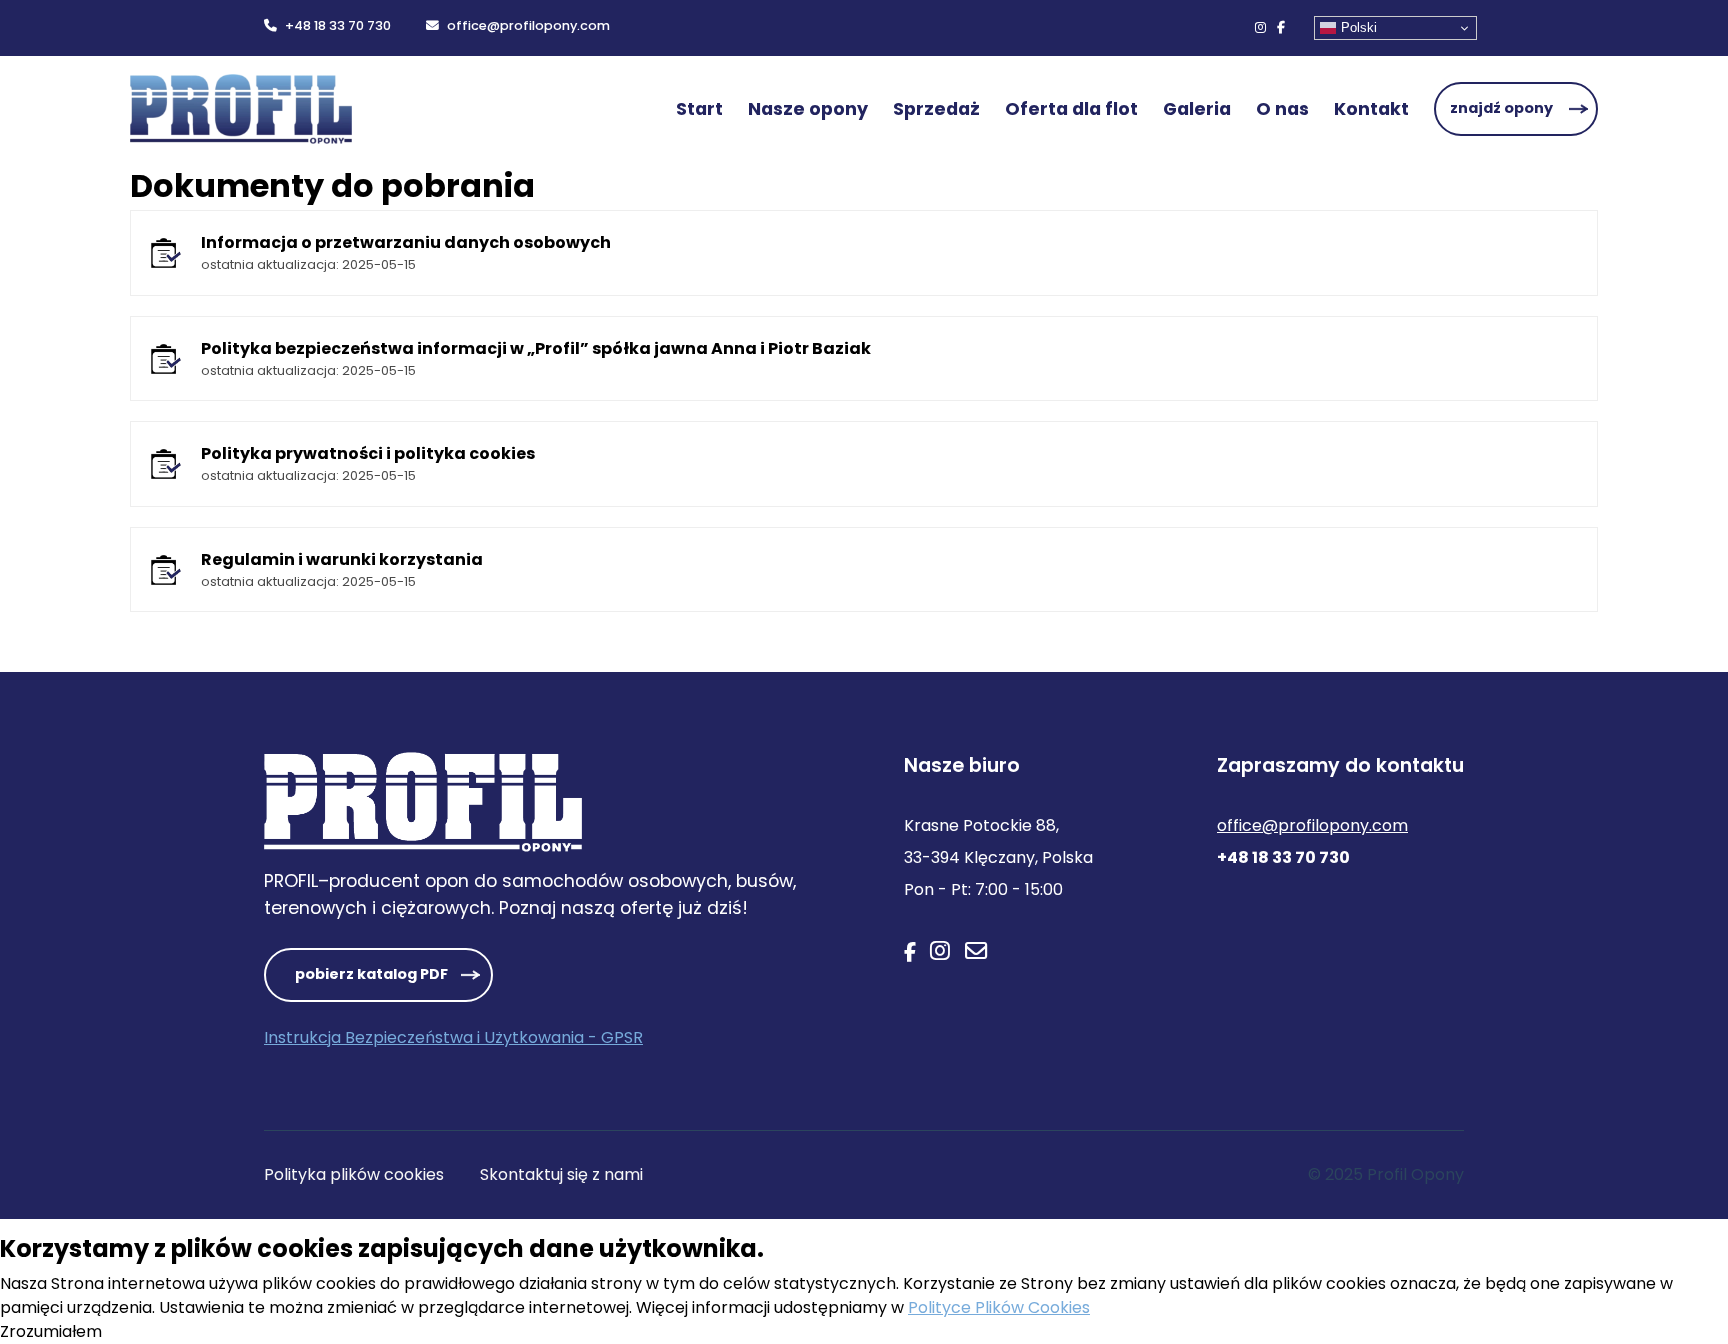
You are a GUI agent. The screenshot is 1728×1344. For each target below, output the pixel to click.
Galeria (1197, 109)
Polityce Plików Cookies (999, 1307)
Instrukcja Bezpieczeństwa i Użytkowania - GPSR (453, 1037)
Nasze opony (808, 109)
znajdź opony (1501, 108)
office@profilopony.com (528, 25)
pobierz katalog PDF (371, 974)
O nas (1282, 109)
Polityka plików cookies (354, 1174)
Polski (1359, 27)
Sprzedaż (936, 109)
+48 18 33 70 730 (338, 25)
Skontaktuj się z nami (561, 1174)
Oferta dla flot (1071, 109)
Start (699, 109)
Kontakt (1371, 109)
